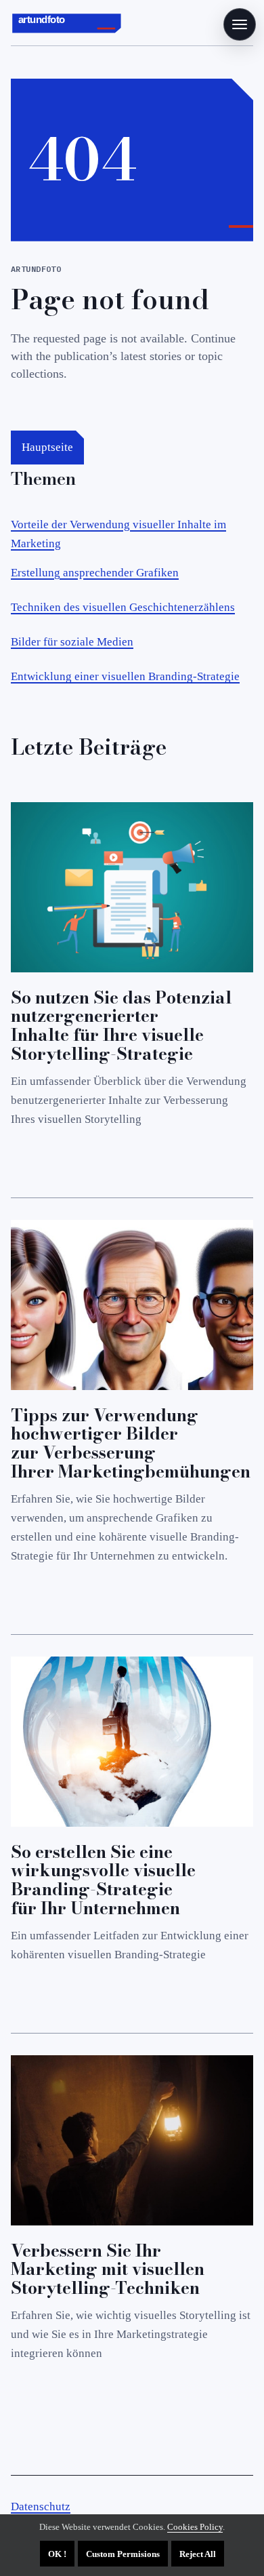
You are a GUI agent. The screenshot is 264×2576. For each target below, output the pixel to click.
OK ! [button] (57, 2554)
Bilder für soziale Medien (72, 642)
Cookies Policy (195, 2527)
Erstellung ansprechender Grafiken (95, 573)
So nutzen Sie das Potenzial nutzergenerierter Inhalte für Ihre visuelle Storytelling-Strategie (121, 1026)
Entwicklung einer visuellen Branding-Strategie (125, 676)
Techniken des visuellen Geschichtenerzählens (123, 607)
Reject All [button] (198, 2554)
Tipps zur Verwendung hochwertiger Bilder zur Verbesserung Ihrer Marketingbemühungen (131, 1443)
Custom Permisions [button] (123, 2554)
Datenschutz (41, 2506)
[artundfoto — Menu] (240, 24)
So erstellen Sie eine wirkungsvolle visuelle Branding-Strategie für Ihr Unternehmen (103, 1880)
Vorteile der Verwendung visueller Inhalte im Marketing (118, 534)
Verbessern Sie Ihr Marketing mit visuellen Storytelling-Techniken (108, 2270)
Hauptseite (47, 447)
